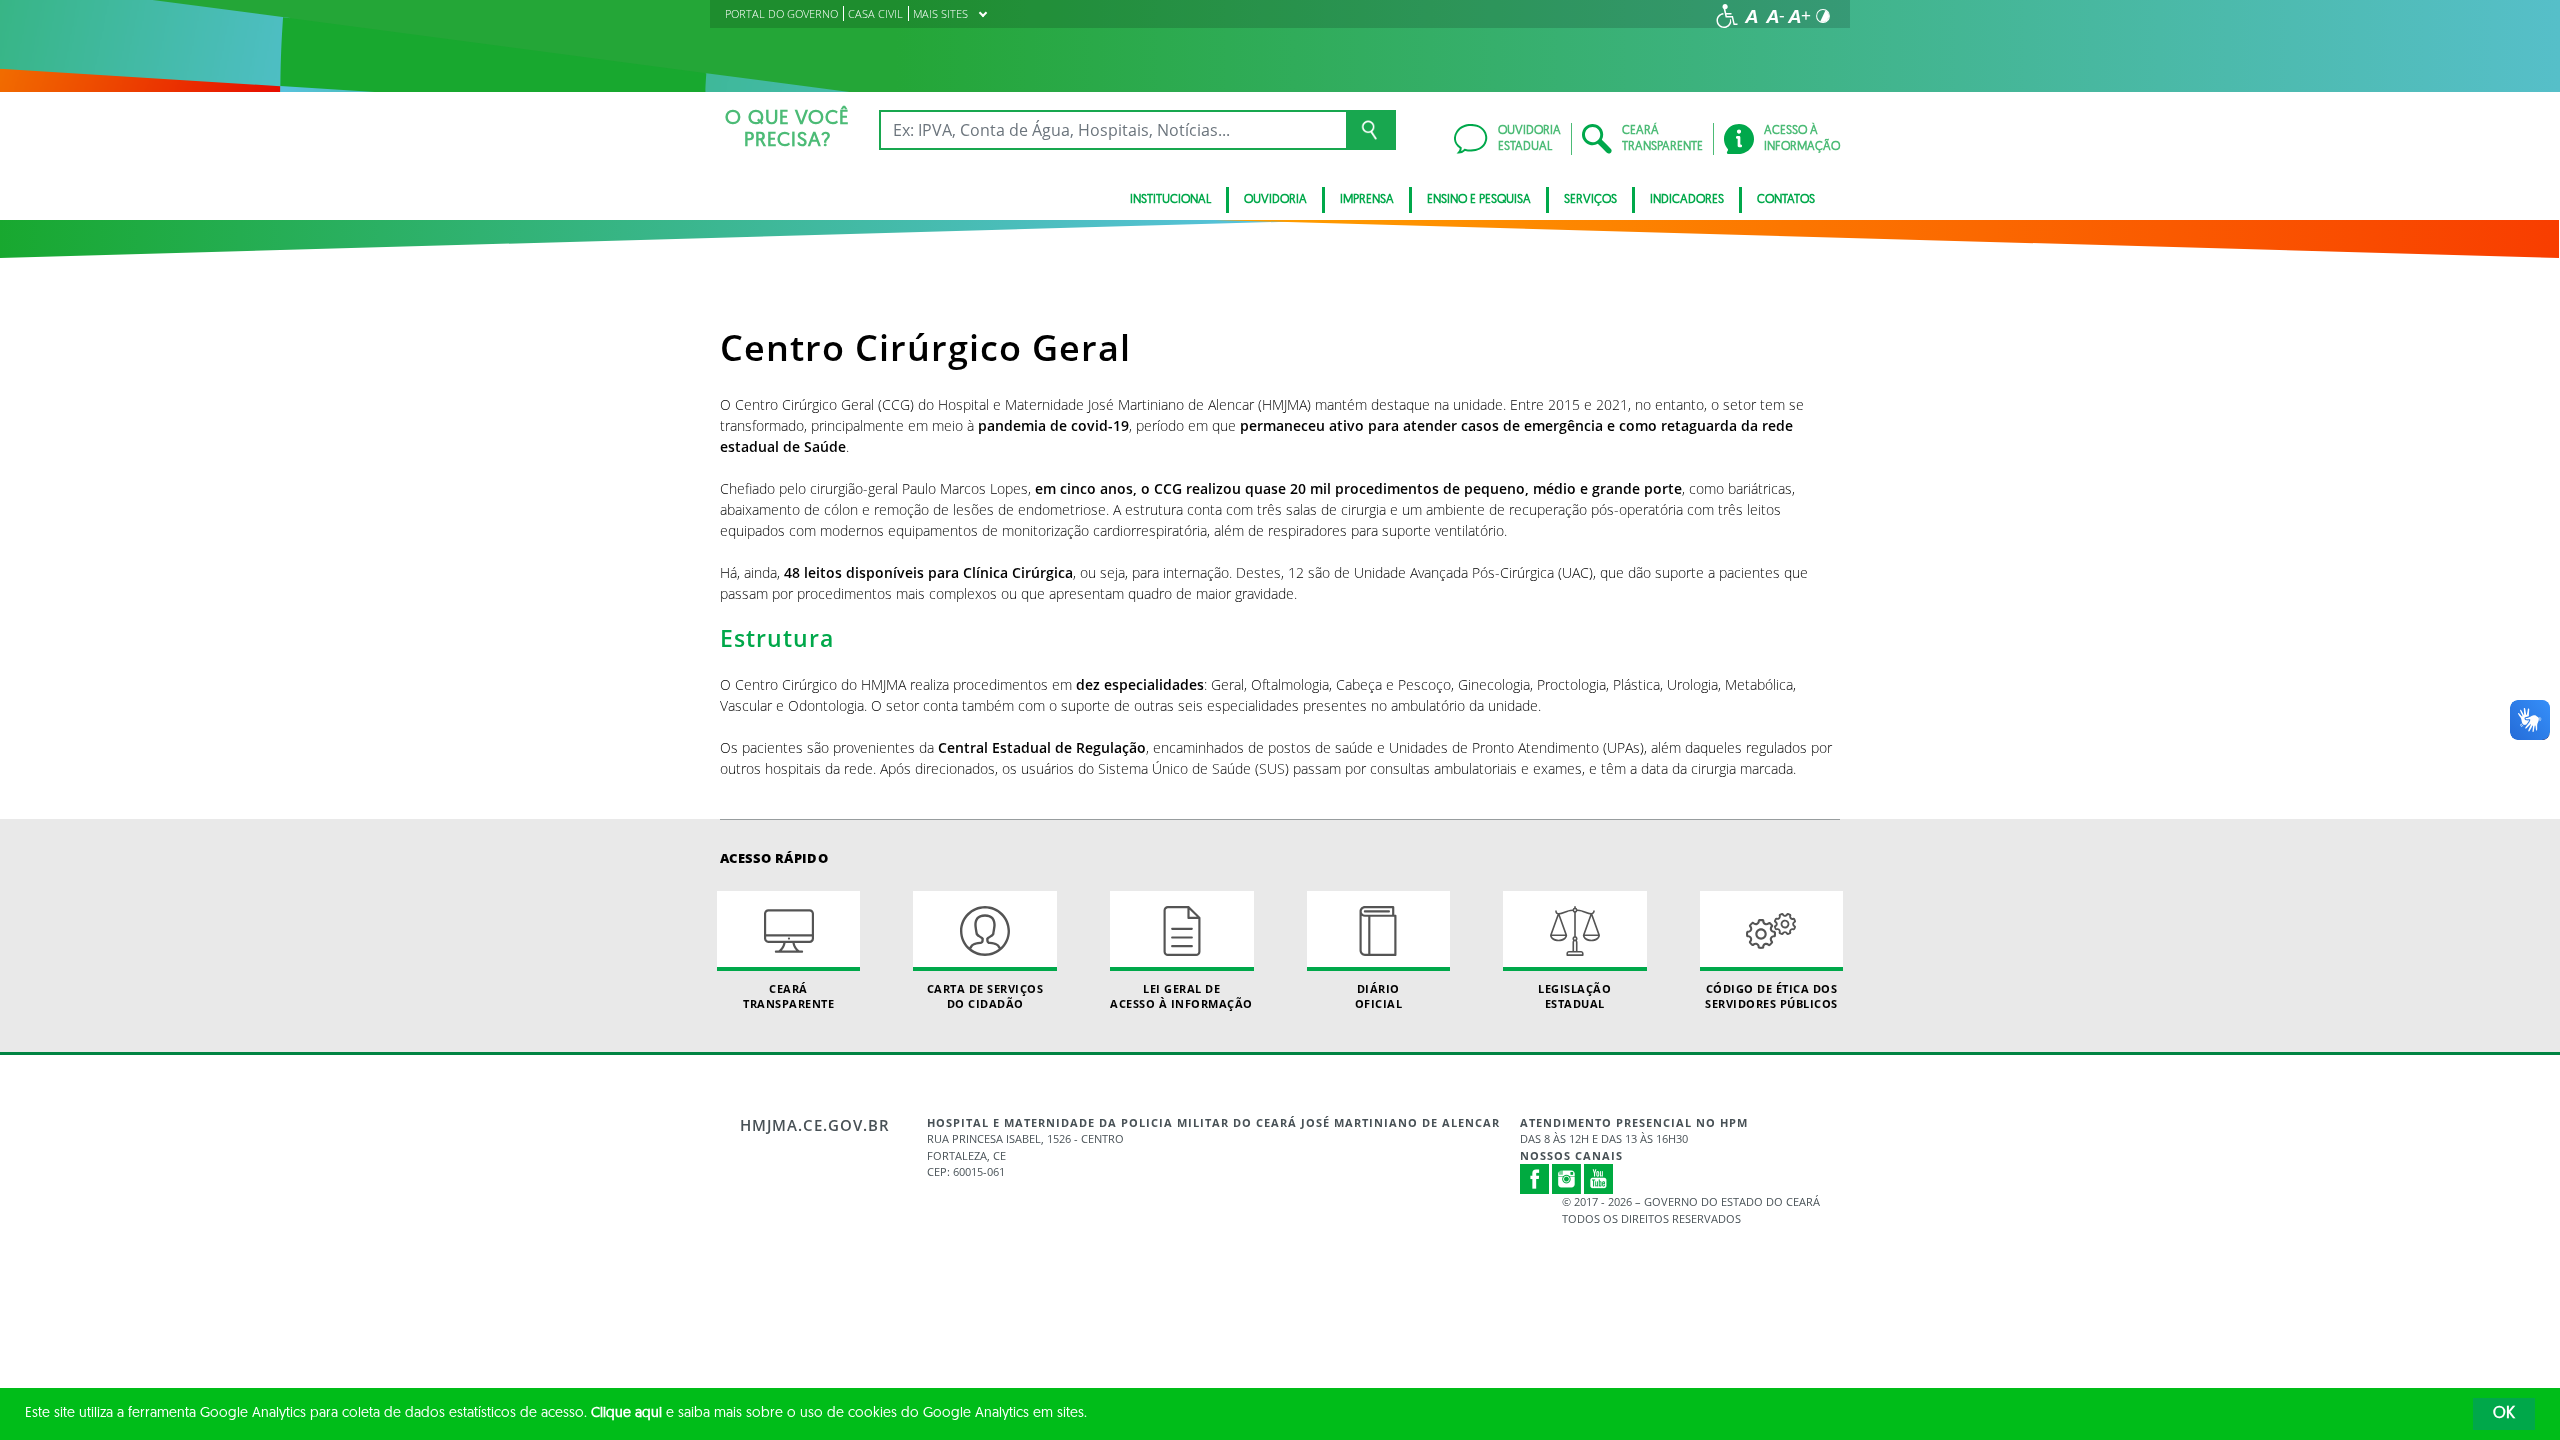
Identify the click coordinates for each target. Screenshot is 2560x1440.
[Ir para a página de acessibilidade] (1727, 16)
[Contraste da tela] (1823, 16)
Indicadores (1687, 200)
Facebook (1535, 1179)
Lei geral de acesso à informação (1181, 996)
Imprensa (1367, 200)
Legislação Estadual (1574, 996)
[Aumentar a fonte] (1799, 16)
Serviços (1590, 200)
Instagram (1567, 1179)
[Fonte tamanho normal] (1751, 16)
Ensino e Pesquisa (1479, 200)
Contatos (1786, 200)
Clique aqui (626, 1413)
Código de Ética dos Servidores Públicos (1771, 996)
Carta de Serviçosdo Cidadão (985, 996)
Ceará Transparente (788, 996)
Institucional (1170, 200)
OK (2504, 1414)
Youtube (1599, 1179)
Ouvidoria (1275, 200)
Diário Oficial (1379, 996)
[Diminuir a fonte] (1775, 16)
